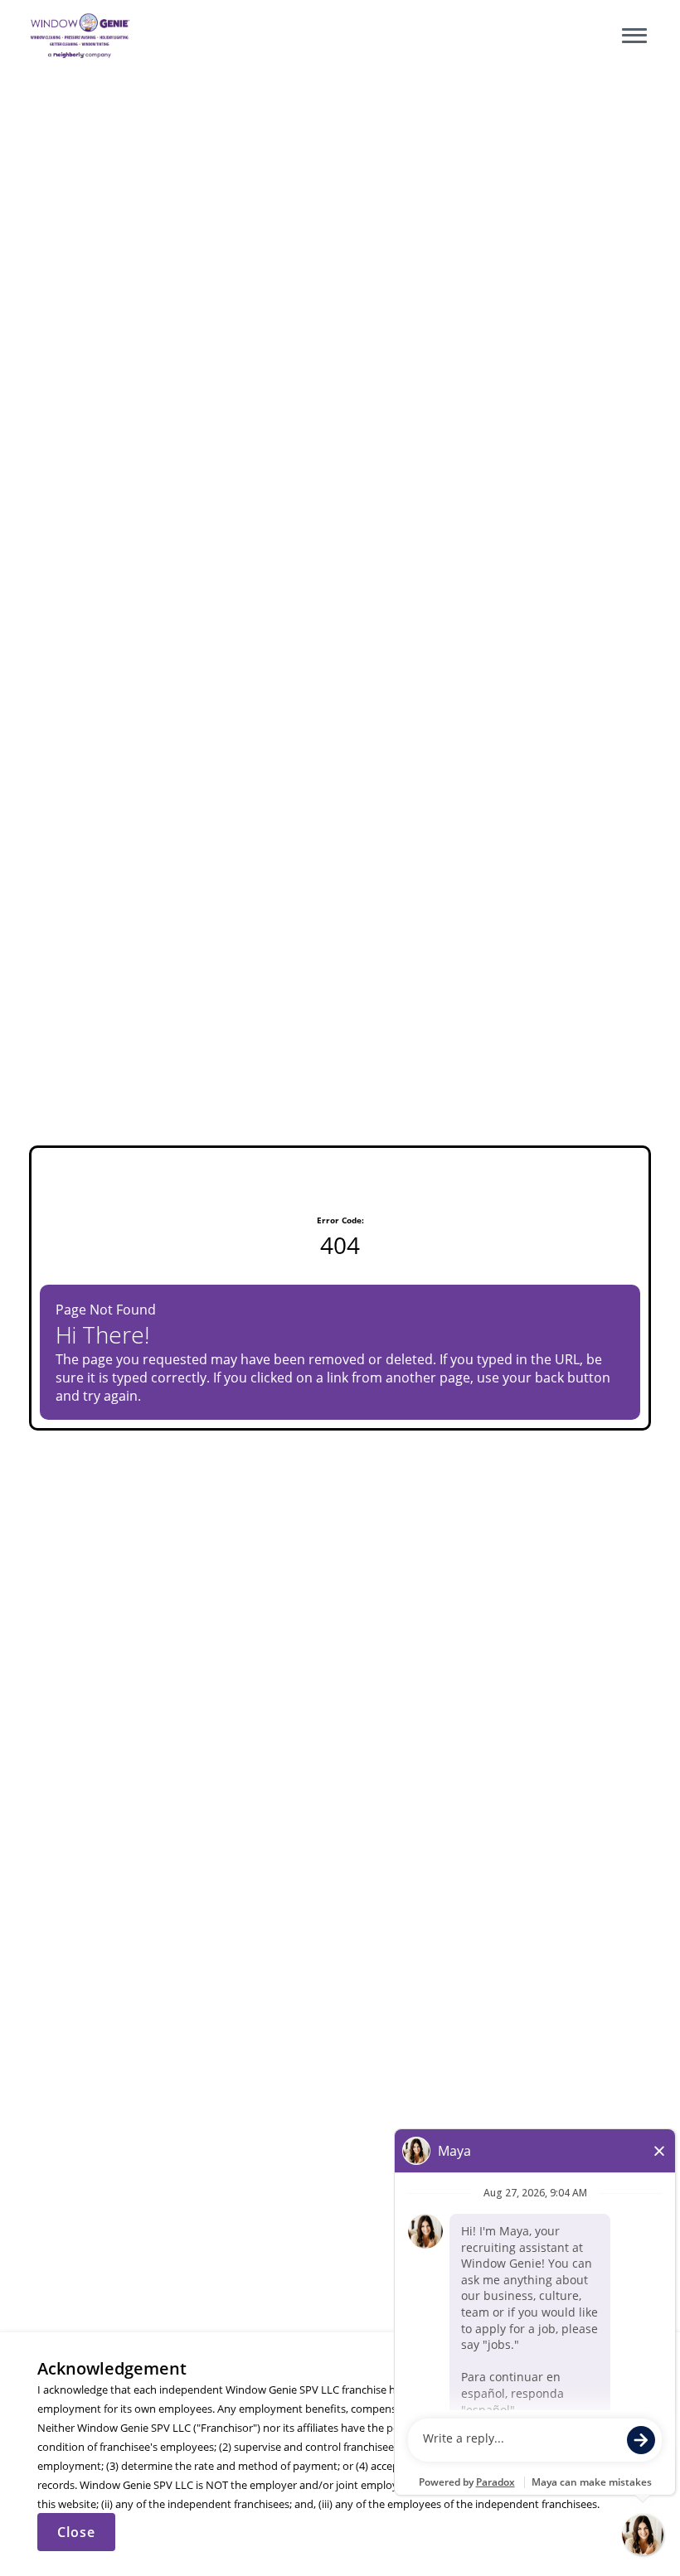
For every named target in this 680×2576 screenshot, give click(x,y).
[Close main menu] (634, 36)
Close (76, 2532)
